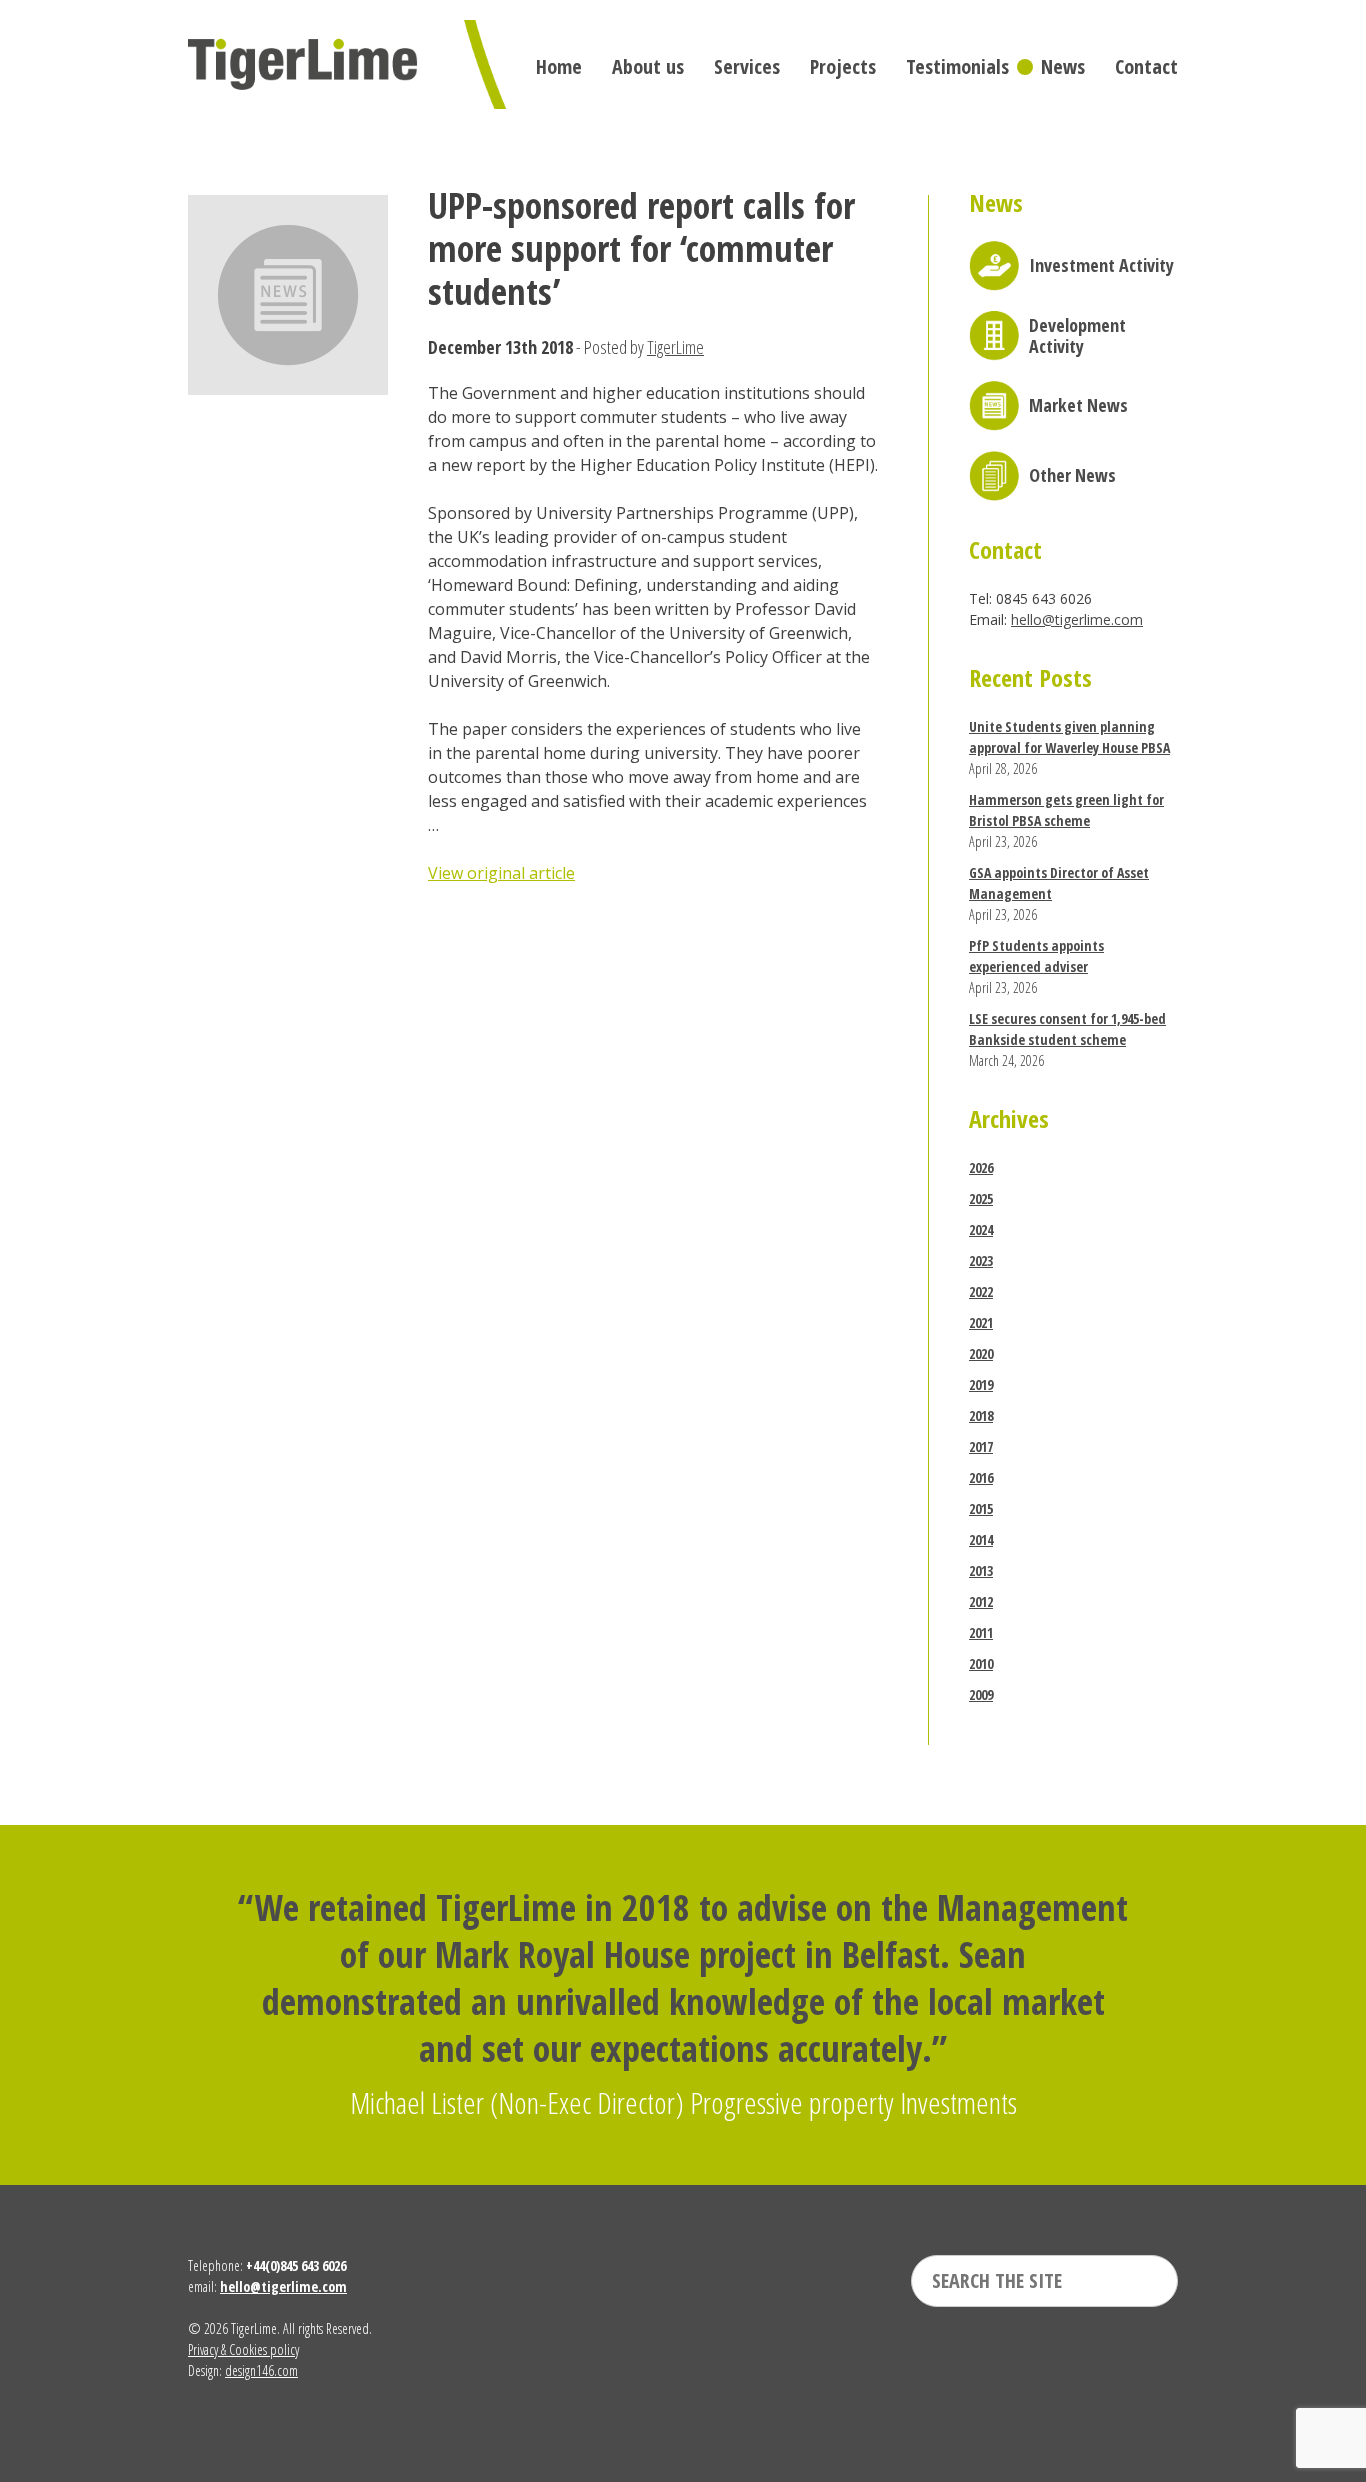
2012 (981, 1601)
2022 (981, 1291)
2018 (981, 1415)
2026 (981, 1167)
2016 (981, 1477)
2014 (981, 1539)
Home (559, 66)
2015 (981, 1508)
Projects (843, 66)
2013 (981, 1570)
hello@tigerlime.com (1077, 619)
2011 (981, 1632)
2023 (981, 1260)
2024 (981, 1229)
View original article (501, 873)
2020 (981, 1353)
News (1063, 66)
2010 (981, 1663)
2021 (981, 1322)
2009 (981, 1694)
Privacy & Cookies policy (243, 2349)
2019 (981, 1384)
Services (747, 66)
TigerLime (675, 347)
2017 (981, 1446)
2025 (981, 1198)
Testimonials (957, 66)
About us (648, 66)
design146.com (261, 2370)
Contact (1146, 66)
